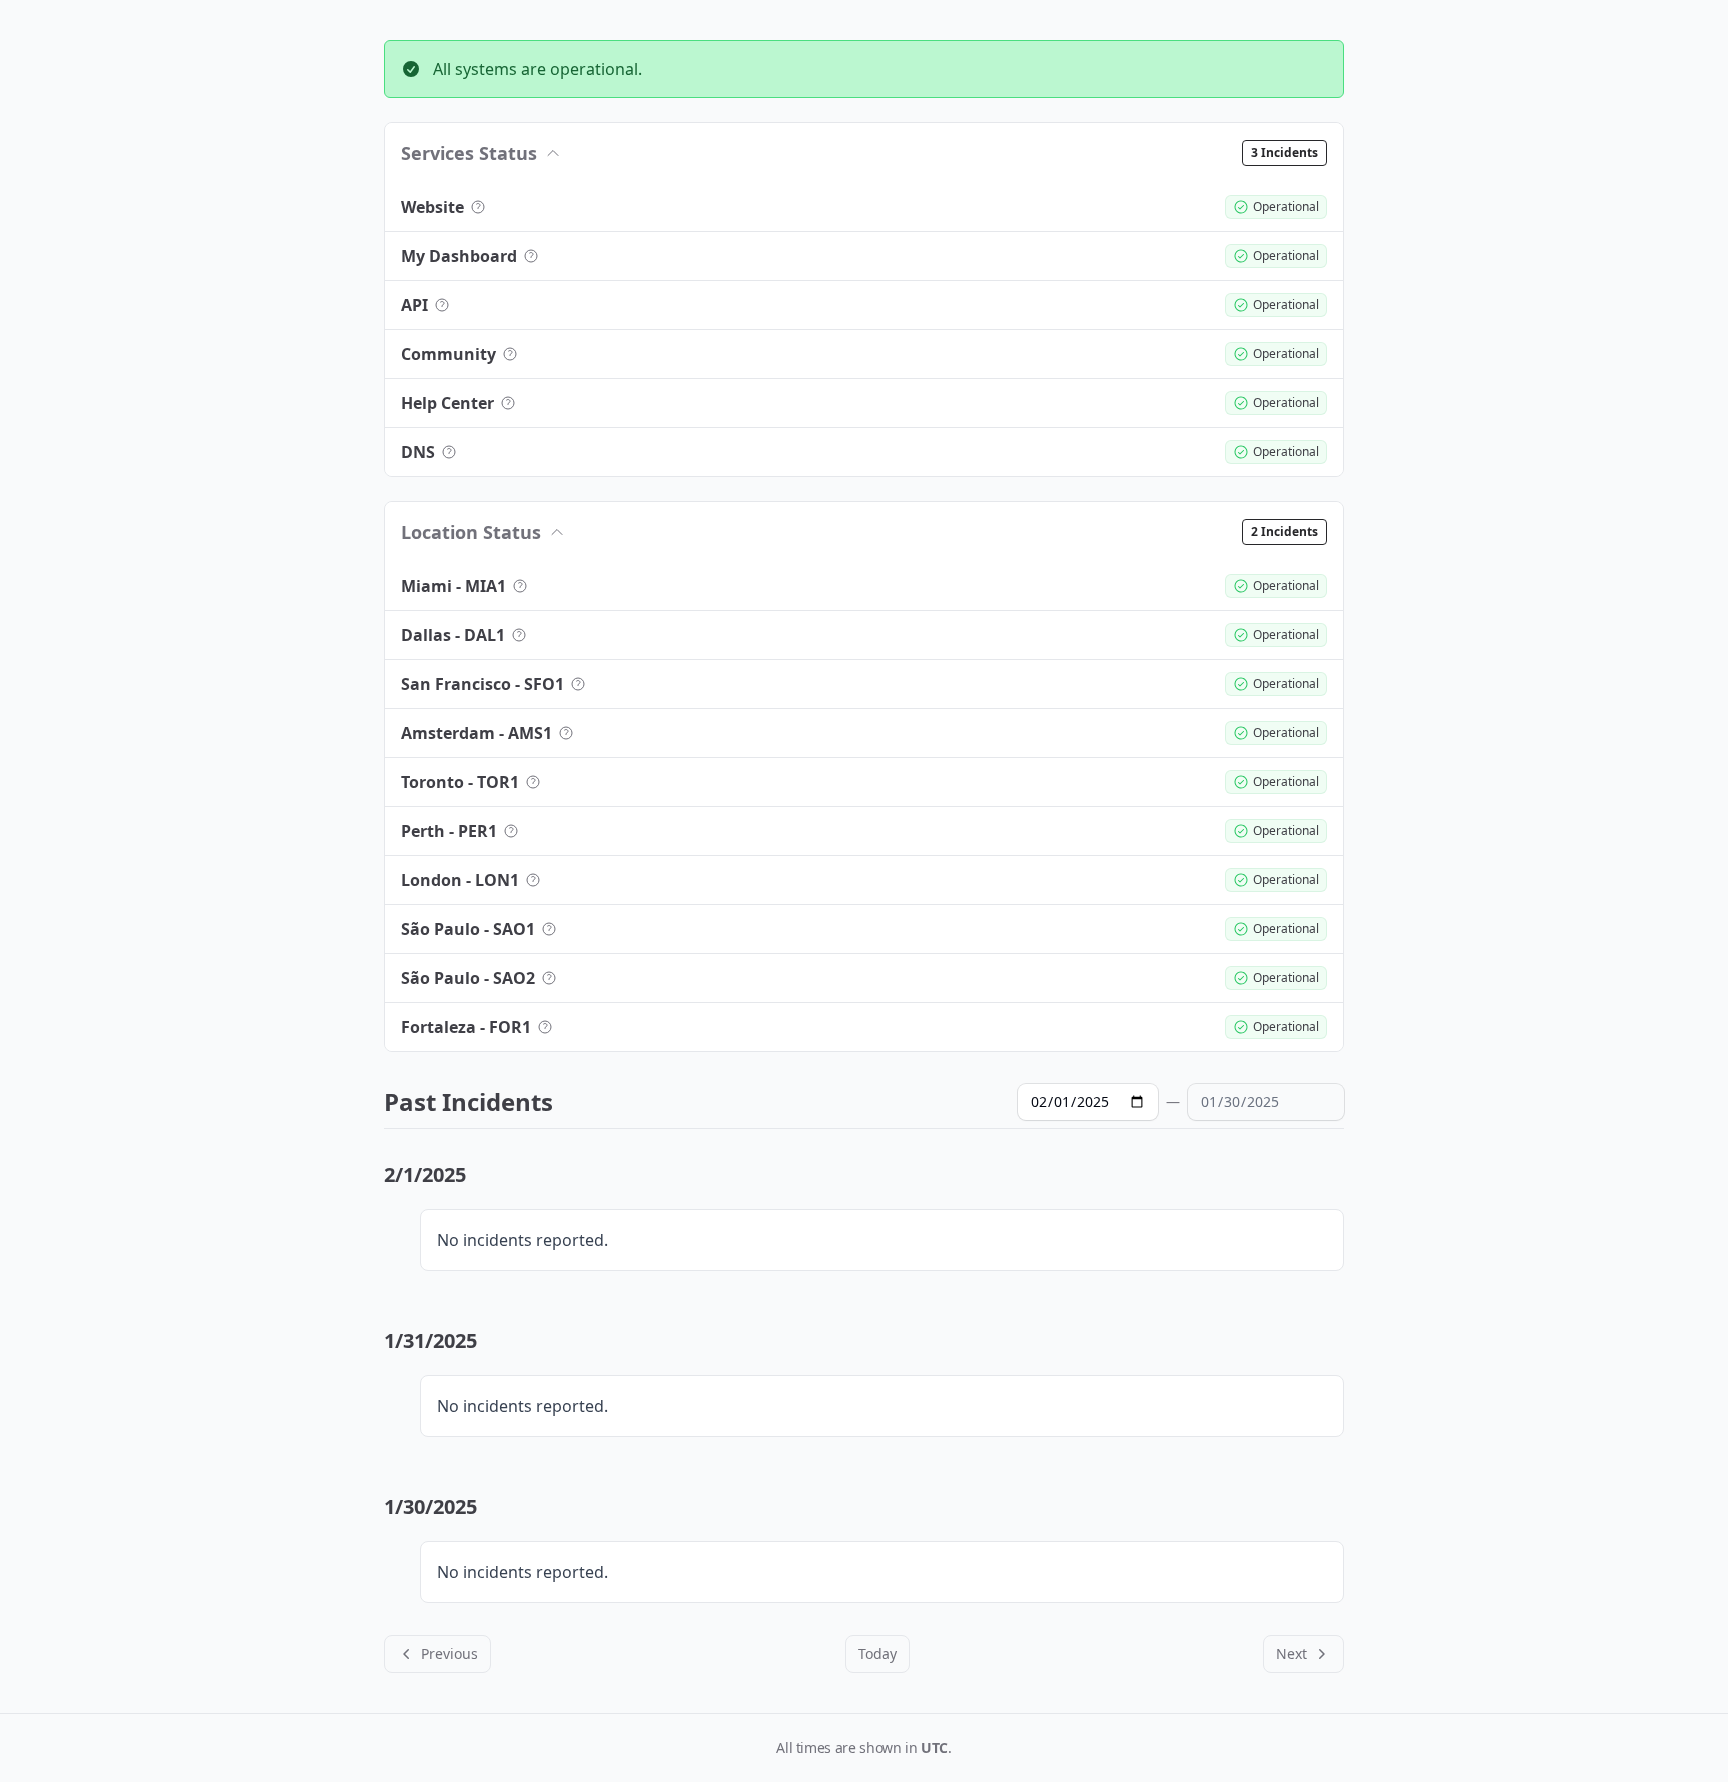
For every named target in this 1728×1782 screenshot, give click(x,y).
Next (1291, 1653)
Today (877, 1653)
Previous (449, 1653)
